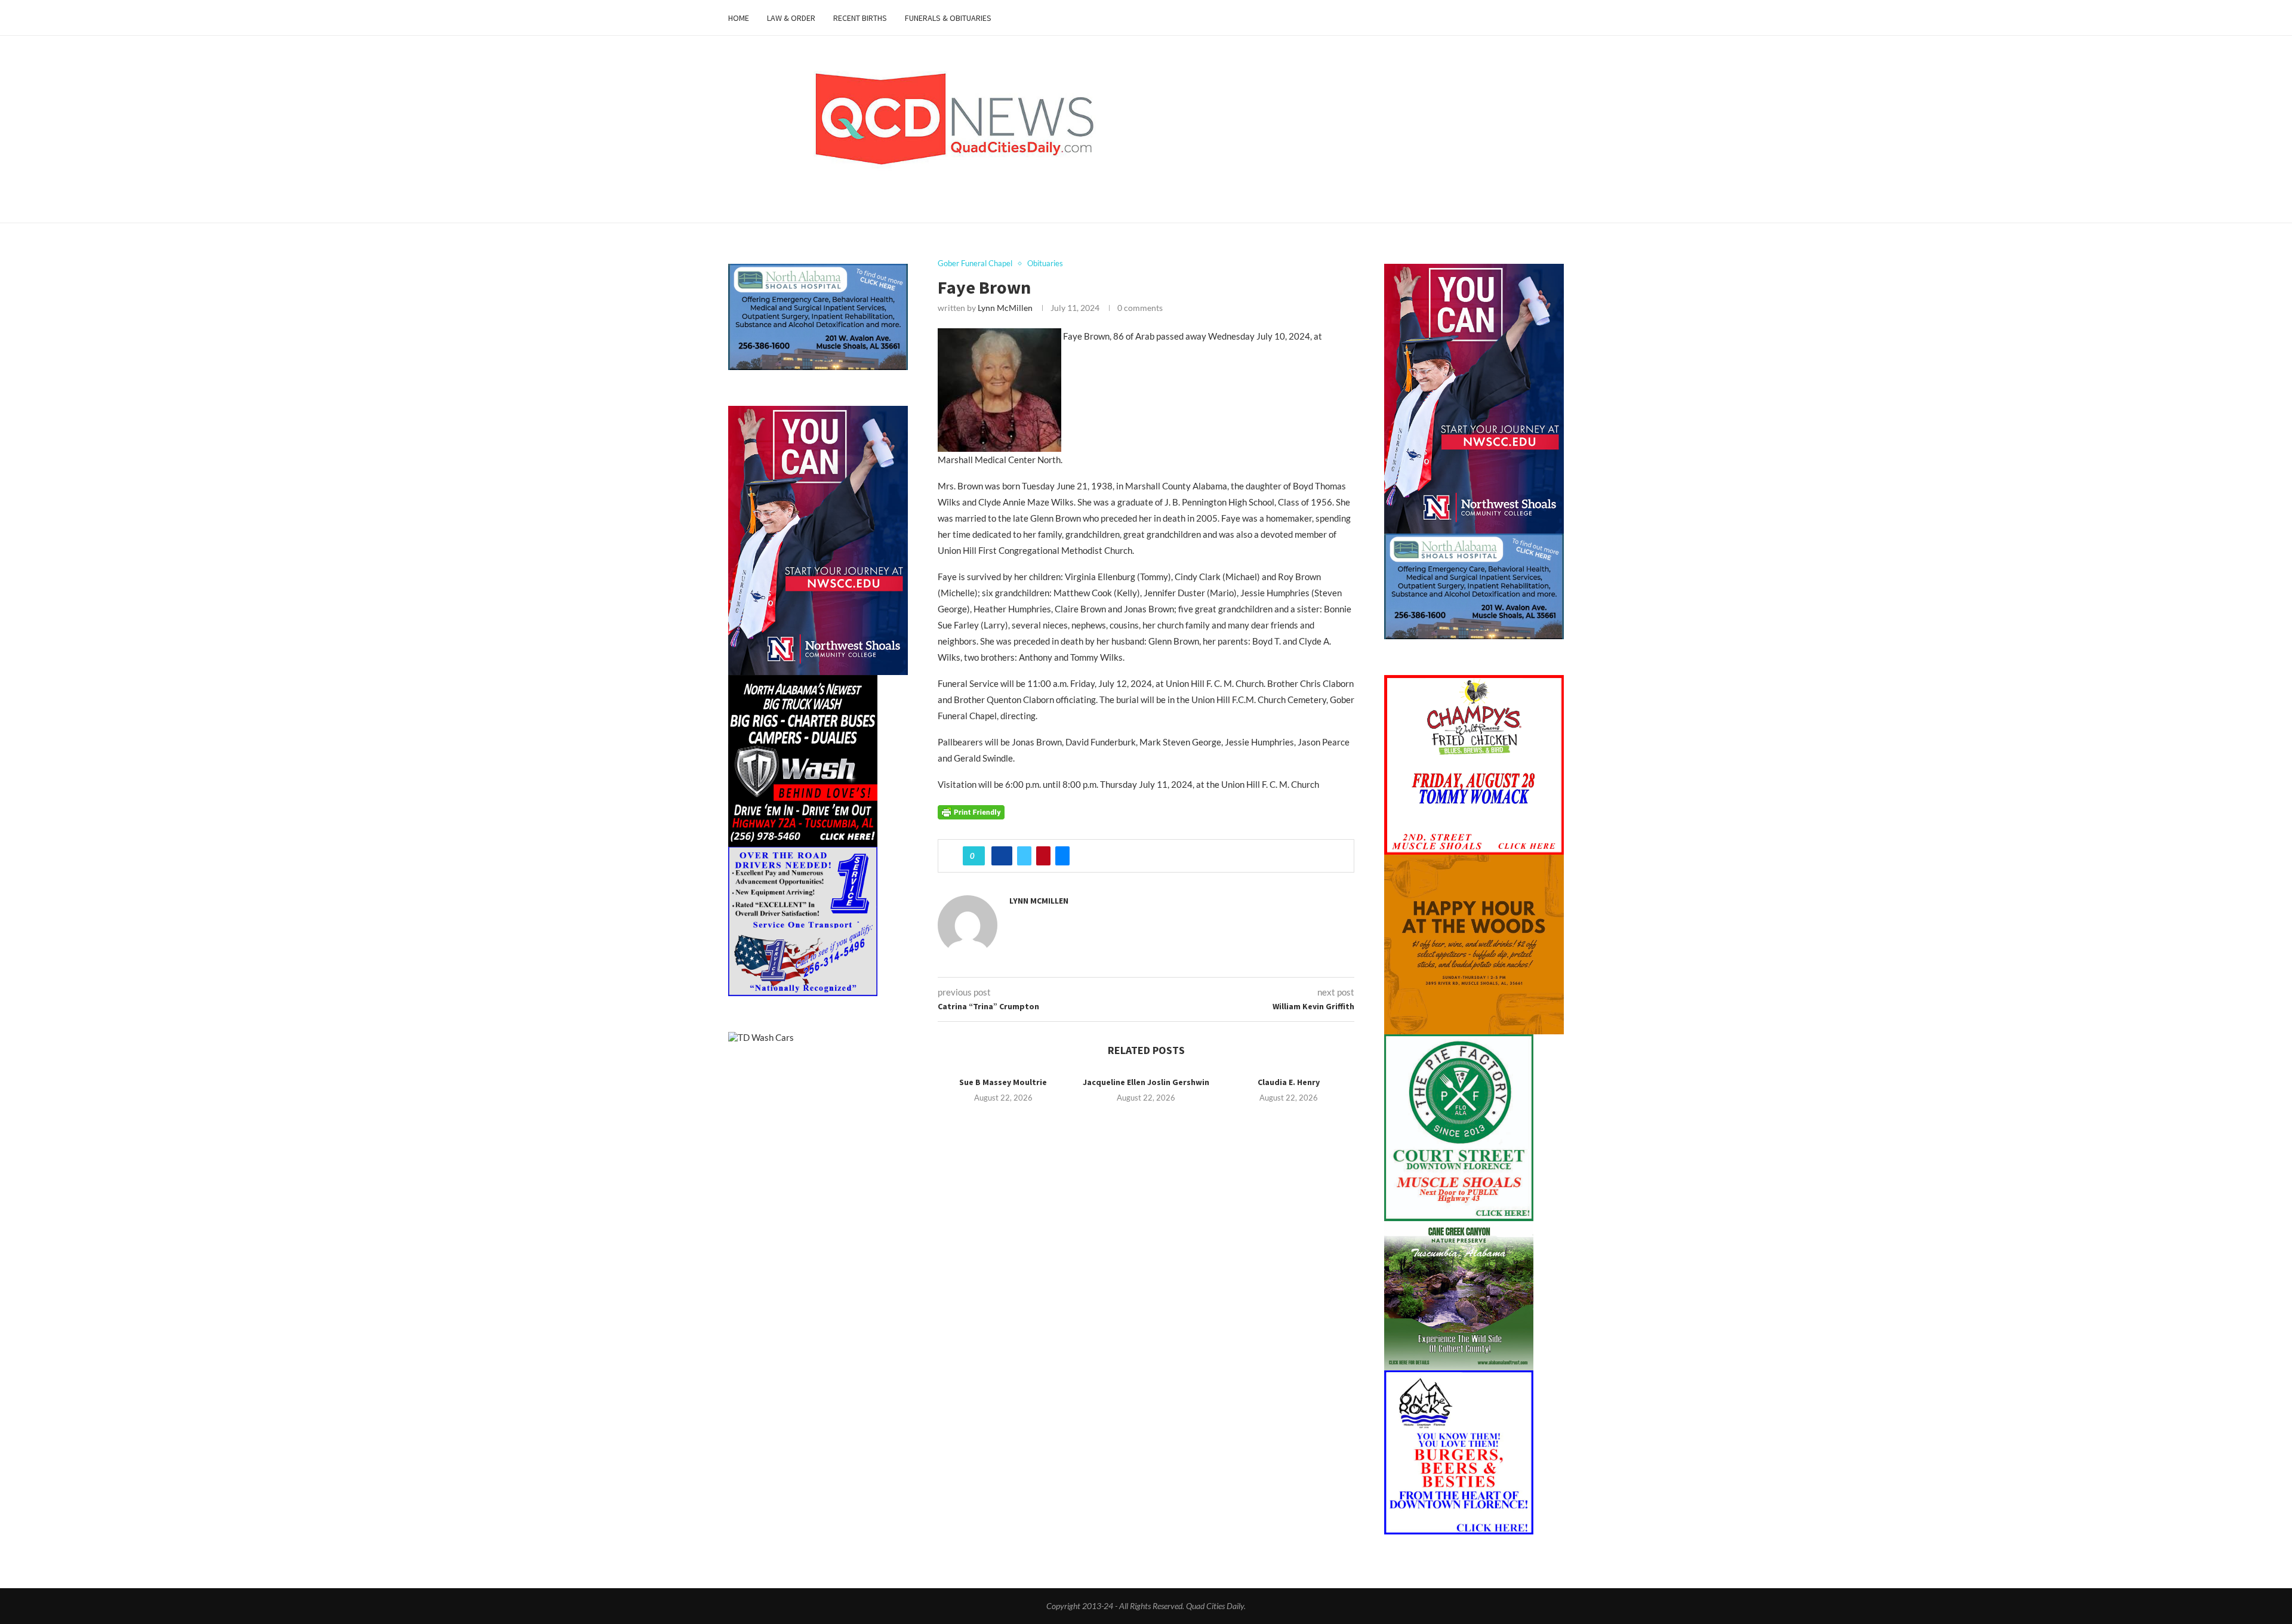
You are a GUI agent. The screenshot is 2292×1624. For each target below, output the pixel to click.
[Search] (1558, 18)
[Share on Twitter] (1024, 856)
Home (739, 18)
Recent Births (860, 18)
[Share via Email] (1062, 856)
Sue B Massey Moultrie (1003, 1082)
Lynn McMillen (1005, 308)
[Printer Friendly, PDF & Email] (971, 811)
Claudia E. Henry (1289, 1082)
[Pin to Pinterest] (1043, 856)
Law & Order (791, 18)
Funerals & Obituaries (948, 18)
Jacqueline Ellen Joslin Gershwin (1146, 1082)
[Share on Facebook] (1002, 856)
